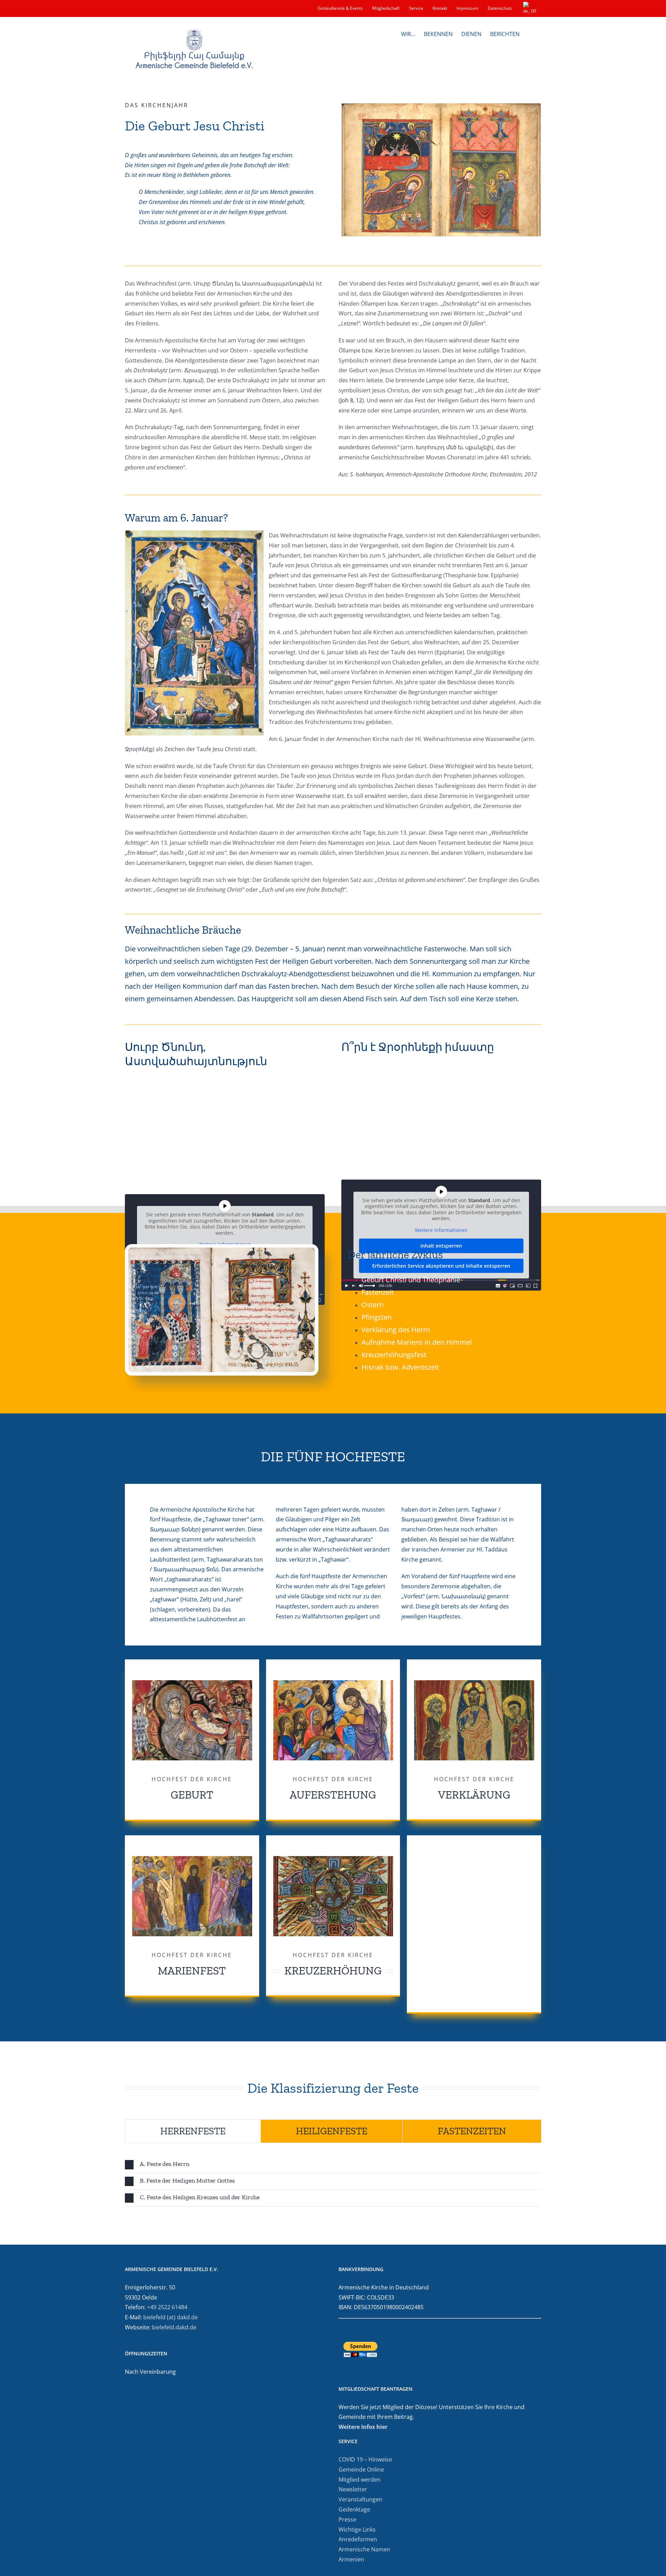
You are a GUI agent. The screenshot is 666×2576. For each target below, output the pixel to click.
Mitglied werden (360, 2480)
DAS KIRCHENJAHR (157, 105)
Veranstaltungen (360, 2499)
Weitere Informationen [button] (441, 1230)
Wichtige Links (357, 2530)
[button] (530, 33)
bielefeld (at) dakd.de (170, 2317)
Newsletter (353, 2489)
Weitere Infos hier (363, 2427)
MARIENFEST (192, 1971)
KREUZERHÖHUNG (333, 1971)
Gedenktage (354, 2509)
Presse (347, 2519)
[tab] (193, 2131)
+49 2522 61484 (167, 2307)
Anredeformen (358, 2539)
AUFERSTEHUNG (333, 1795)
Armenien (351, 2559)
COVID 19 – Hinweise (365, 2459)
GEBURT (192, 1795)
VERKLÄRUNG (474, 1795)
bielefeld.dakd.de (174, 2327)
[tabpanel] (333, 2182)
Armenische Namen (364, 2549)
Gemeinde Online (361, 2469)
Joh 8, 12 (351, 400)
